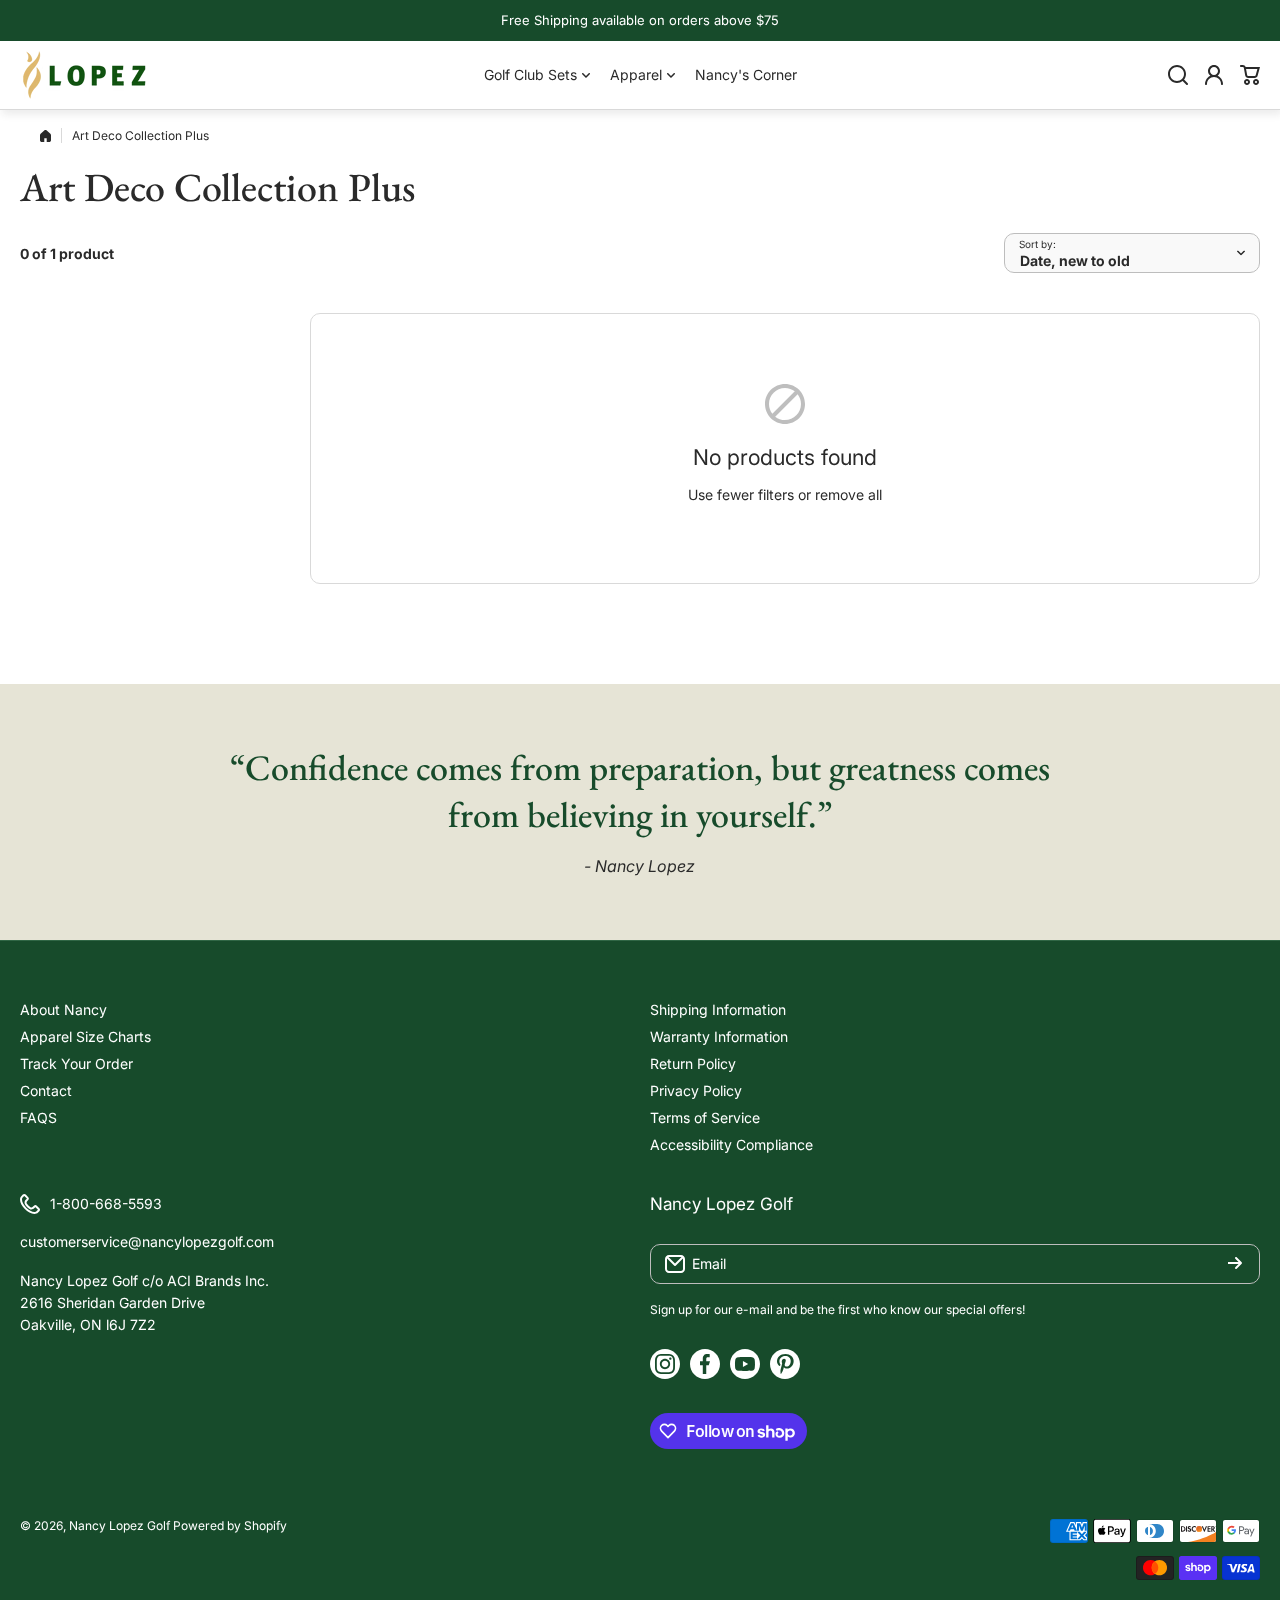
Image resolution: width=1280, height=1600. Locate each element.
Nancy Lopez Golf (119, 1525)
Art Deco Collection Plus (140, 135)
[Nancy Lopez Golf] (85, 75)
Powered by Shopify (230, 1525)
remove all (848, 494)
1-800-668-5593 (106, 1203)
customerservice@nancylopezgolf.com (147, 1241)
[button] (1250, 75)
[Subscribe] (1235, 1264)
